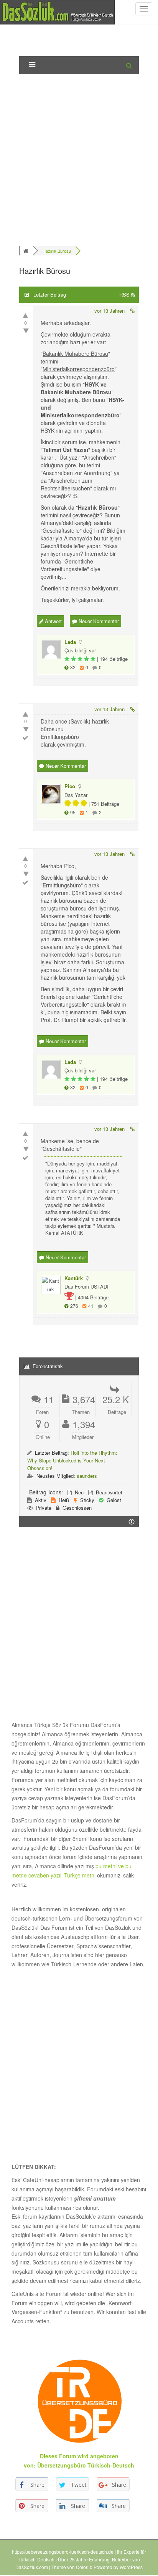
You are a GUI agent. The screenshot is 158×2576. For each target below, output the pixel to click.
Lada (70, 642)
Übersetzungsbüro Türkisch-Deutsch (86, 2465)
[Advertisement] (79, 159)
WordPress (131, 2567)
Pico (70, 786)
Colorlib (84, 2567)
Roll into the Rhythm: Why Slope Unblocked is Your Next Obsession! (72, 1460)
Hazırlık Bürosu (57, 251)
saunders (87, 1476)
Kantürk (74, 1278)
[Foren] (27, 251)
